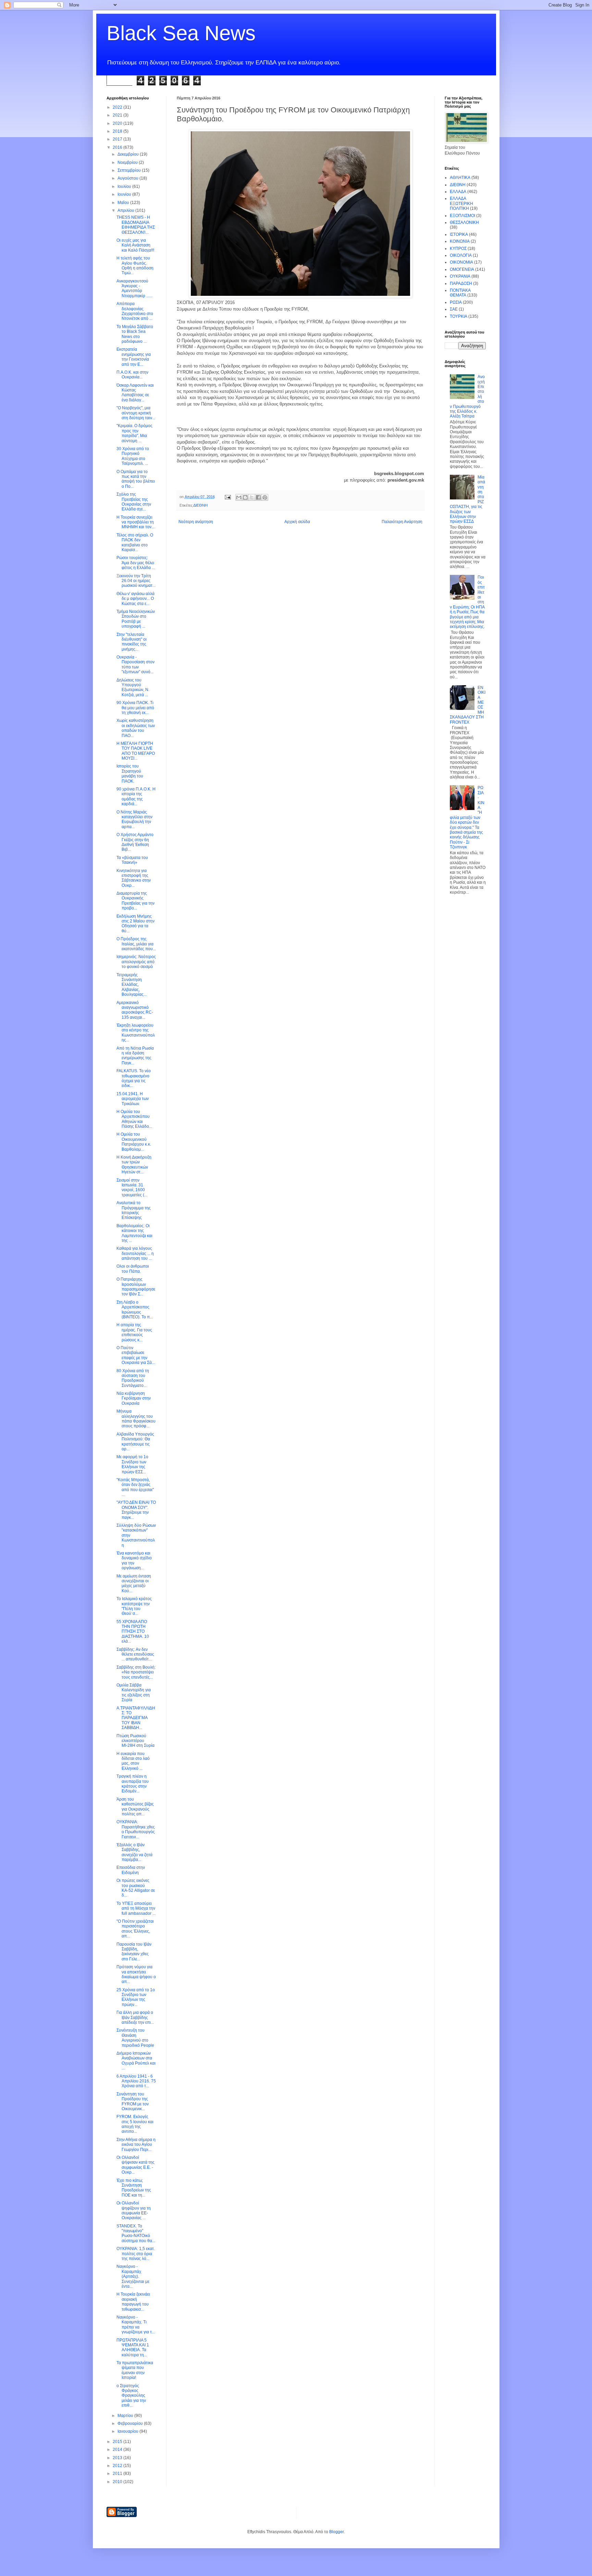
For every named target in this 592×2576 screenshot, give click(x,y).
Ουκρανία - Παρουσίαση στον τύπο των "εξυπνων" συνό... (135, 664)
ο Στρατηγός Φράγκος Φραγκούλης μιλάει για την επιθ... (131, 2396)
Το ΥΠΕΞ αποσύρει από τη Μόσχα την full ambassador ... (136, 1908)
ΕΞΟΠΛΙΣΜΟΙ (463, 216)
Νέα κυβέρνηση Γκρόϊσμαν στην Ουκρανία (134, 1398)
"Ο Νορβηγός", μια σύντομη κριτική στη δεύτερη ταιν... (136, 413)
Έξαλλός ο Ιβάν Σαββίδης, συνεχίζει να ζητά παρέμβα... (134, 1852)
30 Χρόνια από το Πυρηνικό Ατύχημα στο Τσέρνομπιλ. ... (133, 456)
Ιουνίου (125, 194)
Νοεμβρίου (128, 162)
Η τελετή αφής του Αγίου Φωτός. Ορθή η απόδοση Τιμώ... (135, 265)
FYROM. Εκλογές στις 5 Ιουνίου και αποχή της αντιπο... (135, 2124)
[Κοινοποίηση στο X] (252, 497)
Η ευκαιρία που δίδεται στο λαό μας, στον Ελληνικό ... (133, 1761)
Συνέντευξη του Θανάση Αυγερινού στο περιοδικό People (135, 2038)
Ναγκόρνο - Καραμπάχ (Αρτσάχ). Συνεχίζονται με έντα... (133, 2276)
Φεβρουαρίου (131, 2423)
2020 (118, 123)
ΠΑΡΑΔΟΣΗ (461, 283)
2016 (118, 147)
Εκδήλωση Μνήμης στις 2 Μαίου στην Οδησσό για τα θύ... (135, 924)
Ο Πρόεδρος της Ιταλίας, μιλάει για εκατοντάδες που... (136, 944)
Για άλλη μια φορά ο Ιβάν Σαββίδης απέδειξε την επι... (135, 2017)
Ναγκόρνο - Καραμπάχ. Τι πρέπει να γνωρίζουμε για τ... (136, 2325)
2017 (118, 139)
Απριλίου (126, 210)
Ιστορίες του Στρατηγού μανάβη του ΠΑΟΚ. (130, 773)
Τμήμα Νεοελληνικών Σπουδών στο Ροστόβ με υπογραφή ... (136, 619)
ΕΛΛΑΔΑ (458, 192)
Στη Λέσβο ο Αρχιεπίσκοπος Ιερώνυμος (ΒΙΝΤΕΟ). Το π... (135, 1310)
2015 (118, 2442)
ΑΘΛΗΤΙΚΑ (460, 178)
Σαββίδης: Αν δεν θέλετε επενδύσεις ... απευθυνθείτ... (135, 1654)
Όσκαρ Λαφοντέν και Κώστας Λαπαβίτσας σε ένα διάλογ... (135, 393)
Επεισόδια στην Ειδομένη (131, 1870)
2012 (118, 2466)
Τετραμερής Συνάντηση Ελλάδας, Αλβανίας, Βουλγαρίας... (132, 985)
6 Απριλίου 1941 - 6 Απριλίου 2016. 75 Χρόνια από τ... (136, 2081)
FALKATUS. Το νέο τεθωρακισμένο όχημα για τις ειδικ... (134, 1078)
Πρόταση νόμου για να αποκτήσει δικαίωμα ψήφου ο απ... (136, 1974)
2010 (118, 2482)
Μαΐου (124, 203)
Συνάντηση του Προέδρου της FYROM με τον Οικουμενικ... (133, 2101)
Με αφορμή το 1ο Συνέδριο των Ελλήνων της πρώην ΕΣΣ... (132, 1464)
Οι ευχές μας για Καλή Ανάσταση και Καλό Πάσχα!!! (135, 245)
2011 (118, 2474)
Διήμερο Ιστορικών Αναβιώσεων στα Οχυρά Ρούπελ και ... (136, 2061)
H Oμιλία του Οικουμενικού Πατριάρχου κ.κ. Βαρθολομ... (134, 1142)
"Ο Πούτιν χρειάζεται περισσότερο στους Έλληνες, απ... (135, 1929)
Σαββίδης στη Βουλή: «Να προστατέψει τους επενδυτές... (136, 1672)
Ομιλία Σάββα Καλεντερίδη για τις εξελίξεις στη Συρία (134, 1692)
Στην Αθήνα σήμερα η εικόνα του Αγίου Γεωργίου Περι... (136, 2145)
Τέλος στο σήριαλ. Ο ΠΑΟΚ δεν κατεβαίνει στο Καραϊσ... (135, 542)
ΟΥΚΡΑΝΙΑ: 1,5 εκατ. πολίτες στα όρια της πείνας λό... (136, 2254)
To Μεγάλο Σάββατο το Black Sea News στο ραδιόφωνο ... (135, 334)
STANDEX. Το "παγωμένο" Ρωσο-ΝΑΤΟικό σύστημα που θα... (136, 2233)
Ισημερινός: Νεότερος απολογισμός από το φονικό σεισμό (136, 962)
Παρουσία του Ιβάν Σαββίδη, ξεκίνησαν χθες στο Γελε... (134, 1952)
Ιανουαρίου (128, 2431)
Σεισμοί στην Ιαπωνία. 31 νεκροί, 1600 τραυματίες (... (132, 1188)
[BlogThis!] (245, 497)
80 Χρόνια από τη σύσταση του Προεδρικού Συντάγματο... (133, 1378)
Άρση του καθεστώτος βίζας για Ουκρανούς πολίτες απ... (135, 1807)
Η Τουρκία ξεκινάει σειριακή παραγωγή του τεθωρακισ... (133, 2302)
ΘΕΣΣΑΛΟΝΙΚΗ (464, 222)
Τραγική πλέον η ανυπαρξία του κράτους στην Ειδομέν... (133, 1784)
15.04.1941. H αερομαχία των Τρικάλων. (133, 1099)
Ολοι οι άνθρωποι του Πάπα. (133, 1269)
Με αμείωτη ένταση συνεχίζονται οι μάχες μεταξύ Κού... (134, 1583)
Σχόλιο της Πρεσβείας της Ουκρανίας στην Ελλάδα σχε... (134, 502)
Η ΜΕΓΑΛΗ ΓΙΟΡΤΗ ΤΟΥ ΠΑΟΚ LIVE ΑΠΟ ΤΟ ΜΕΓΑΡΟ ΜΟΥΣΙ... (136, 751)
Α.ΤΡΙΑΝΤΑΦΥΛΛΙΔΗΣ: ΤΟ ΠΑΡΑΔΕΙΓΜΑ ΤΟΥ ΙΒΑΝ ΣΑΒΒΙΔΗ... (136, 1718)
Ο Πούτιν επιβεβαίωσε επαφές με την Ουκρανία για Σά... (136, 1355)
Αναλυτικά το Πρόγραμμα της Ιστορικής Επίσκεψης (134, 1210)
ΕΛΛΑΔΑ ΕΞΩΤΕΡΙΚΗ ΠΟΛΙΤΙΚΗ (461, 203)
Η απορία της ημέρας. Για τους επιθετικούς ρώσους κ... (134, 1332)
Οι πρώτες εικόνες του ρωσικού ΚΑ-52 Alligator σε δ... (136, 1888)
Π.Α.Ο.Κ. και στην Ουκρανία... (132, 375)
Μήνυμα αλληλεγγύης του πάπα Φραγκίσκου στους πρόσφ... (136, 1419)
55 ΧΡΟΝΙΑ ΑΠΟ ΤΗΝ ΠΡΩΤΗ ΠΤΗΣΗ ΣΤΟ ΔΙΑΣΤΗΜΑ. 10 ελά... (133, 1632)
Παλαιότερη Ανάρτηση (402, 522)
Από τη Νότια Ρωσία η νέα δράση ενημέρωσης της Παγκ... (135, 1056)
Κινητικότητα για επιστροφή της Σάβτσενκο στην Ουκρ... (134, 878)
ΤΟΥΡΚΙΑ (459, 316)
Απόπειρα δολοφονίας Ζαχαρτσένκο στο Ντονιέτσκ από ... (135, 311)
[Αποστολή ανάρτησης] (227, 497)
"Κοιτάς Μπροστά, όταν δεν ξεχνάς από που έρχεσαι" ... (135, 1487)
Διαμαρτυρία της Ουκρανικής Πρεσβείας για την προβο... (135, 901)
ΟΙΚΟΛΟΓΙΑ (461, 255)
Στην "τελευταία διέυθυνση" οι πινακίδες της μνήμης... (132, 642)
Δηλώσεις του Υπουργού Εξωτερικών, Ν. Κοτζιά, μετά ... (133, 687)
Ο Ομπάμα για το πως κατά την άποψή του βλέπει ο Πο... (136, 479)
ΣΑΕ (454, 309)
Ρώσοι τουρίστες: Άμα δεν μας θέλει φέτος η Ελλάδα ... (136, 563)
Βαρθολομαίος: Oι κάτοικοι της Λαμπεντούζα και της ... (134, 1233)
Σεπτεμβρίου (130, 170)
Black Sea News (181, 33)
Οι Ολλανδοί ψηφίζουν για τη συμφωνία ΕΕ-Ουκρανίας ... (134, 2210)
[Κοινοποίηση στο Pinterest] (265, 497)
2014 (118, 2450)
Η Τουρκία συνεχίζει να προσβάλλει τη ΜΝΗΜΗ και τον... (135, 522)
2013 (118, 2458)
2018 (118, 131)
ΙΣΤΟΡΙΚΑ (459, 234)
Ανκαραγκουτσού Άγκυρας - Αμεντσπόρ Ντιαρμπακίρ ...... (134, 288)
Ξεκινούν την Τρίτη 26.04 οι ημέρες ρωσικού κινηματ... (136, 581)
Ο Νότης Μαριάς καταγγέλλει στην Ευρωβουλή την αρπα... (134, 819)
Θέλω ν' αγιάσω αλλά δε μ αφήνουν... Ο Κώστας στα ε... (135, 599)
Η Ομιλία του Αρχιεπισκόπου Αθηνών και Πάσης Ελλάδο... (134, 1119)
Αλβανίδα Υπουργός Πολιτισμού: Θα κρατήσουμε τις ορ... (135, 1442)
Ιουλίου (125, 186)
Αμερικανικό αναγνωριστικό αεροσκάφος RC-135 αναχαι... (135, 1010)
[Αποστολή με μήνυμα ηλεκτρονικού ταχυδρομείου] (239, 497)
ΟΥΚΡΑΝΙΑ (460, 276)
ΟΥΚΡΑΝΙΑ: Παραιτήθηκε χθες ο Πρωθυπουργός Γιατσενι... (136, 1829)
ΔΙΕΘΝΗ (200, 505)
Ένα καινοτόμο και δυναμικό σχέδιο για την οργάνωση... (134, 1561)
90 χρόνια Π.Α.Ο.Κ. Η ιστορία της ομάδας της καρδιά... (136, 796)
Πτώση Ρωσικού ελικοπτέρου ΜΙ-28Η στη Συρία (135, 1741)
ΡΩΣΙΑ (456, 302)
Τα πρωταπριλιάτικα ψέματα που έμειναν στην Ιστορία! (135, 2370)
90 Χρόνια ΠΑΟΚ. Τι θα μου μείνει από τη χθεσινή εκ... (135, 708)
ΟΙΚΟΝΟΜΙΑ (461, 262)
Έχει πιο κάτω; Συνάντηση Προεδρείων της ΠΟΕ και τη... (134, 2188)
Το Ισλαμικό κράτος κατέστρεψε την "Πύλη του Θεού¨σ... (134, 1606)
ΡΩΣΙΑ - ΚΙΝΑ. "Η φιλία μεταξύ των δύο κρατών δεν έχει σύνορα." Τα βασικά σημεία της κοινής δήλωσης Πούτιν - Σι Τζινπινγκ (467, 817)
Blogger (336, 2532)
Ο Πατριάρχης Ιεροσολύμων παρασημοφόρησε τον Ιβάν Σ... (136, 1287)
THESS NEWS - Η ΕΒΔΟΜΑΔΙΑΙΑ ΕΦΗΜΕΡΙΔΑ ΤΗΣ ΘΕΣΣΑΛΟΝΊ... (136, 225)
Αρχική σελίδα (297, 522)
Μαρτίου (126, 2416)
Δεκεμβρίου (129, 154)
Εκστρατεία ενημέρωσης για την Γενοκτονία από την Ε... (134, 357)
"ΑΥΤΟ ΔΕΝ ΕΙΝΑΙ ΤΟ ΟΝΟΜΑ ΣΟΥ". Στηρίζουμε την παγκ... (136, 1510)
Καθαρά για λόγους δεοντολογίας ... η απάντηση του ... (135, 1253)
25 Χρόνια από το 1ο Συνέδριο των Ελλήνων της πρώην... (136, 1997)
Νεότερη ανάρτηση (196, 522)
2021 (118, 115)
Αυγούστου (128, 178)
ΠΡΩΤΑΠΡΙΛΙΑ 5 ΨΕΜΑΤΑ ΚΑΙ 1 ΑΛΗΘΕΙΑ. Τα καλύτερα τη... (133, 2348)
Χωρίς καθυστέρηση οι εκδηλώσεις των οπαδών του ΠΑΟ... (136, 728)
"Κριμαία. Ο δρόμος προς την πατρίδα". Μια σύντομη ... (134, 433)
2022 (118, 107)
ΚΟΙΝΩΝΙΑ (460, 241)
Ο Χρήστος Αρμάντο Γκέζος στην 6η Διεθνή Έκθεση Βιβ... (135, 842)
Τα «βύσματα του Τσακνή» (132, 860)
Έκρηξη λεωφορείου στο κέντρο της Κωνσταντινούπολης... (136, 1033)
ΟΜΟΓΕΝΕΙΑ (462, 269)
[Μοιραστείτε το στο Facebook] (258, 497)
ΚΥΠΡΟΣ (458, 249)
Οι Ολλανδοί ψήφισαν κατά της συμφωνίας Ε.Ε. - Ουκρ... (135, 2165)
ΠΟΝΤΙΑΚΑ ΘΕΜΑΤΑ (460, 293)
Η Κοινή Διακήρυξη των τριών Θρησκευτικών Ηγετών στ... (134, 1165)
